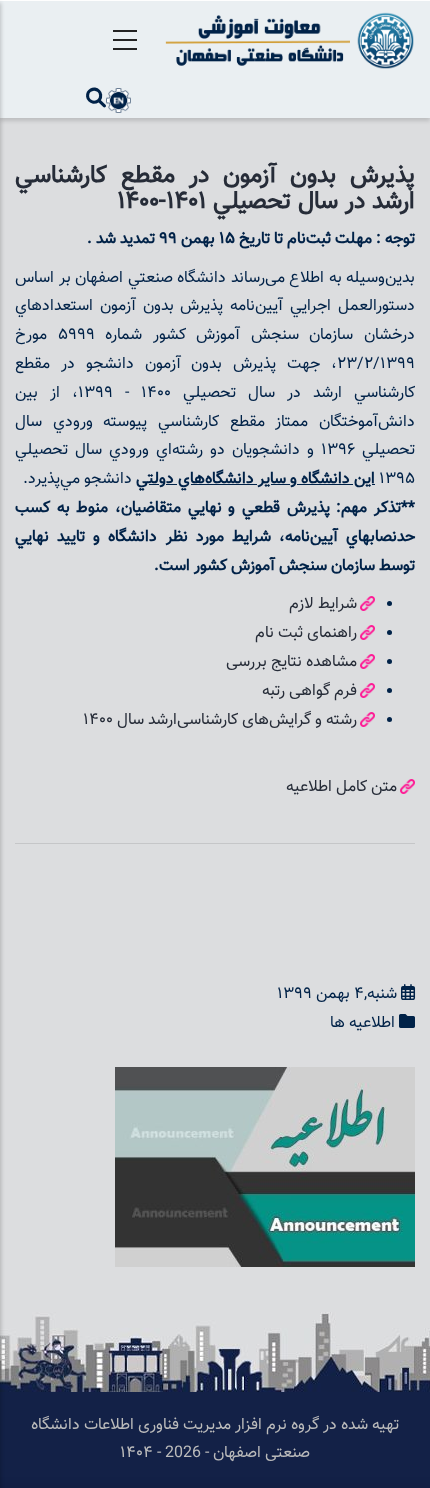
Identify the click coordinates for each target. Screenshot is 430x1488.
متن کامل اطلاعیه (341, 787)
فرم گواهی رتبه (309, 691)
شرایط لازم (323, 604)
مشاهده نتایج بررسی (291, 662)
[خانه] (286, 40)
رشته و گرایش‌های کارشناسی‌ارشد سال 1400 (220, 720)
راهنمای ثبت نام (306, 633)
